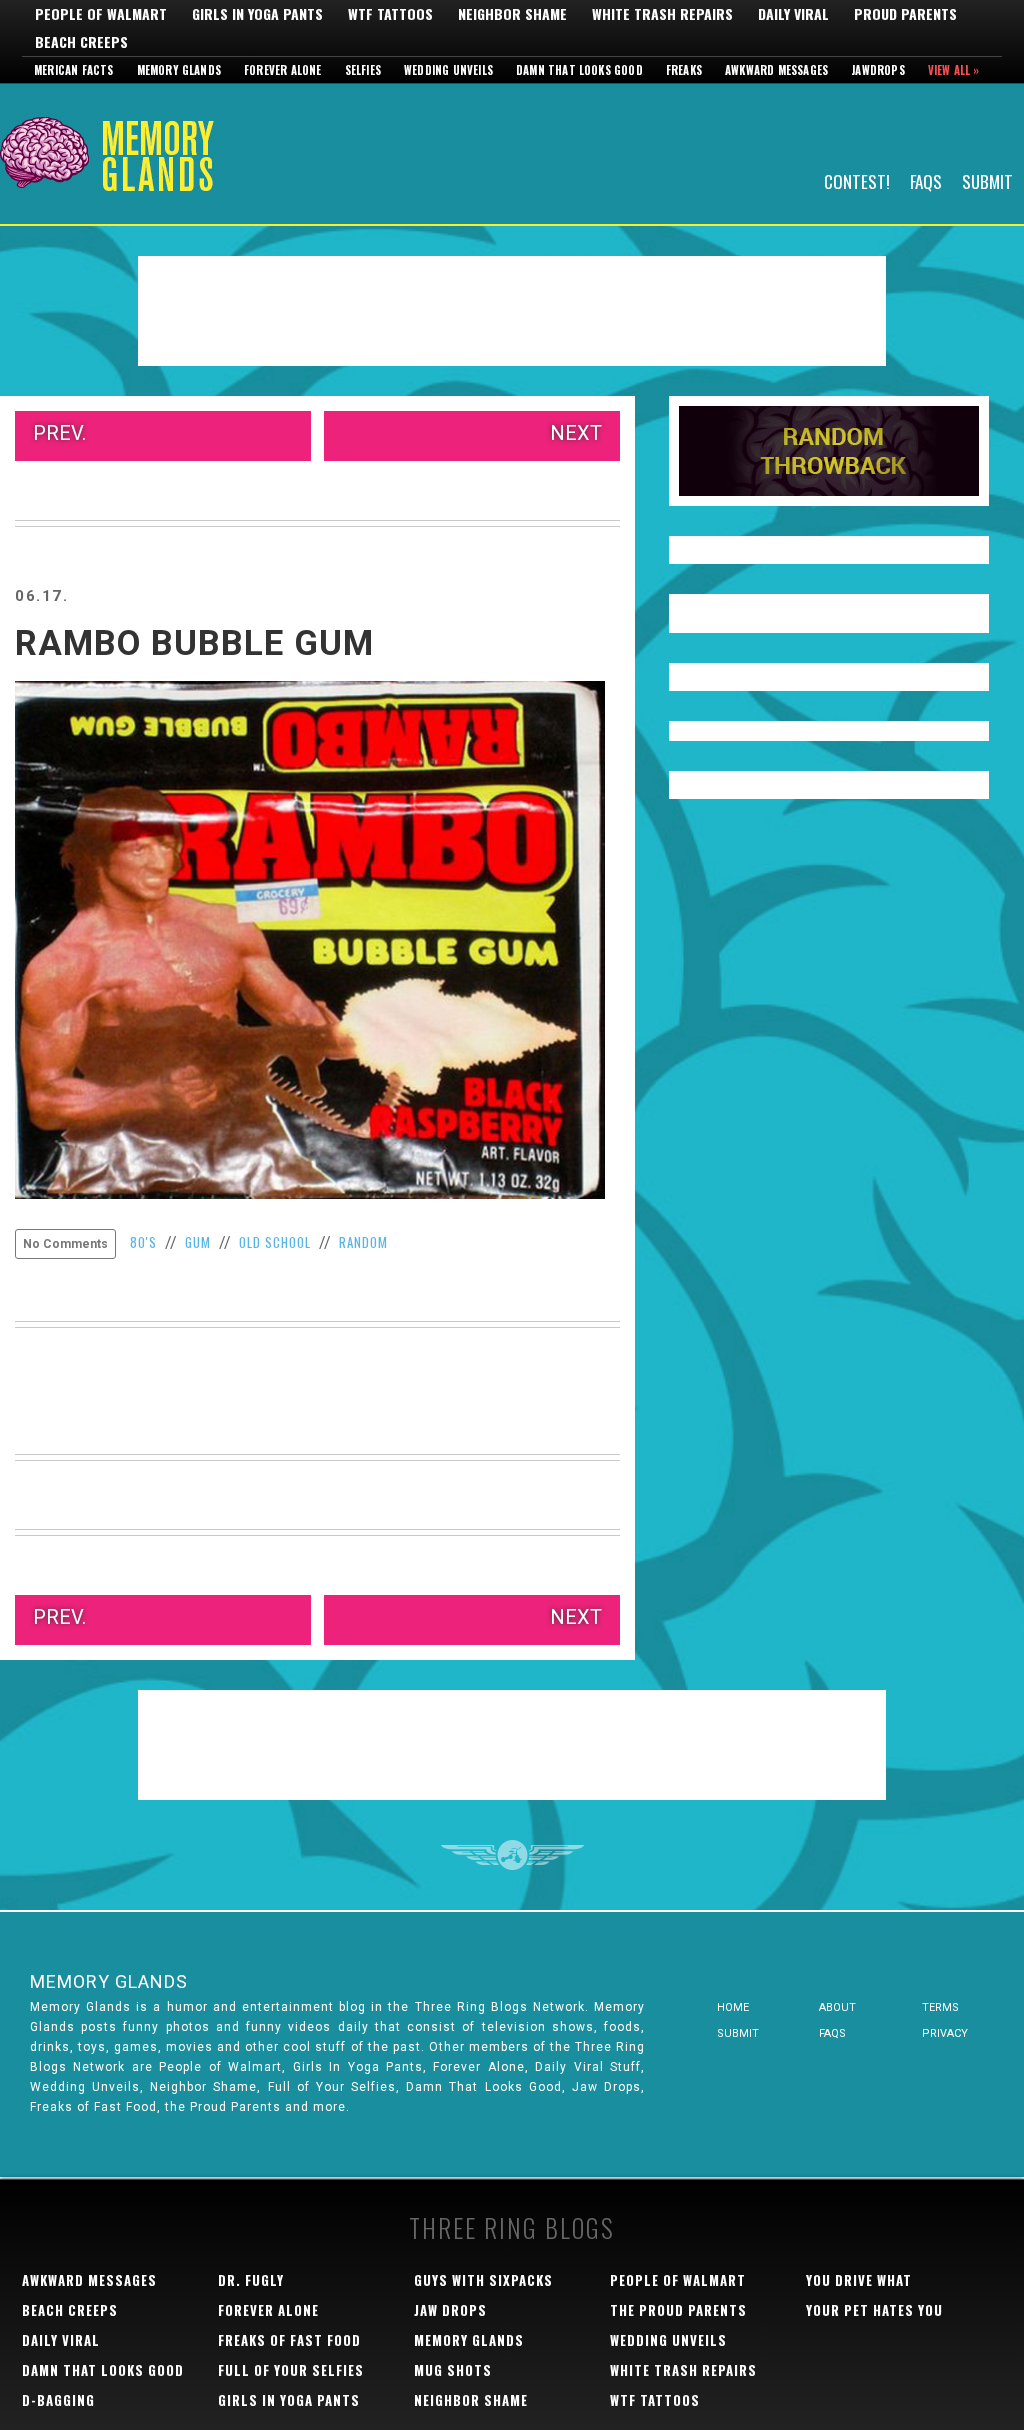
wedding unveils (668, 2340)
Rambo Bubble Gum (194, 643)
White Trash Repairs (662, 14)
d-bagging (58, 2400)
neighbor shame (471, 2400)
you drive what (859, 2280)
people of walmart (678, 2280)
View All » (954, 70)
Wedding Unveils (448, 70)
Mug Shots (453, 2370)
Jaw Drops (450, 2310)
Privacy (945, 2033)
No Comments (65, 1244)
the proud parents (678, 2310)
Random (363, 1242)
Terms (940, 2007)
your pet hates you (874, 2310)
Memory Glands (179, 70)
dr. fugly (251, 2280)
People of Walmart (101, 14)
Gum (198, 1242)
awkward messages (89, 2280)
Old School (275, 1242)
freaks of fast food (289, 2340)
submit (738, 2033)
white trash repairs (683, 2370)
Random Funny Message (829, 451)
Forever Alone (283, 70)
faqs (832, 2033)
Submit (987, 180)
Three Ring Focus (512, 1855)
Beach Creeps (81, 42)
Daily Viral (793, 14)
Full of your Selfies (291, 2370)
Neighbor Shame (512, 14)
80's (143, 1242)
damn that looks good (103, 2370)
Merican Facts (74, 70)
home (733, 2007)
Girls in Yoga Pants (257, 14)
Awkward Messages (776, 70)
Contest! (857, 180)
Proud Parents (905, 14)
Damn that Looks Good (579, 70)
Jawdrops (878, 70)
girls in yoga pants (289, 2400)
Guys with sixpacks (483, 2280)
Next (576, 433)
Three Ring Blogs (512, 2227)
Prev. (59, 433)
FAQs (926, 180)
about (837, 2007)
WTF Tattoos (390, 14)
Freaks (684, 70)
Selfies (363, 70)
